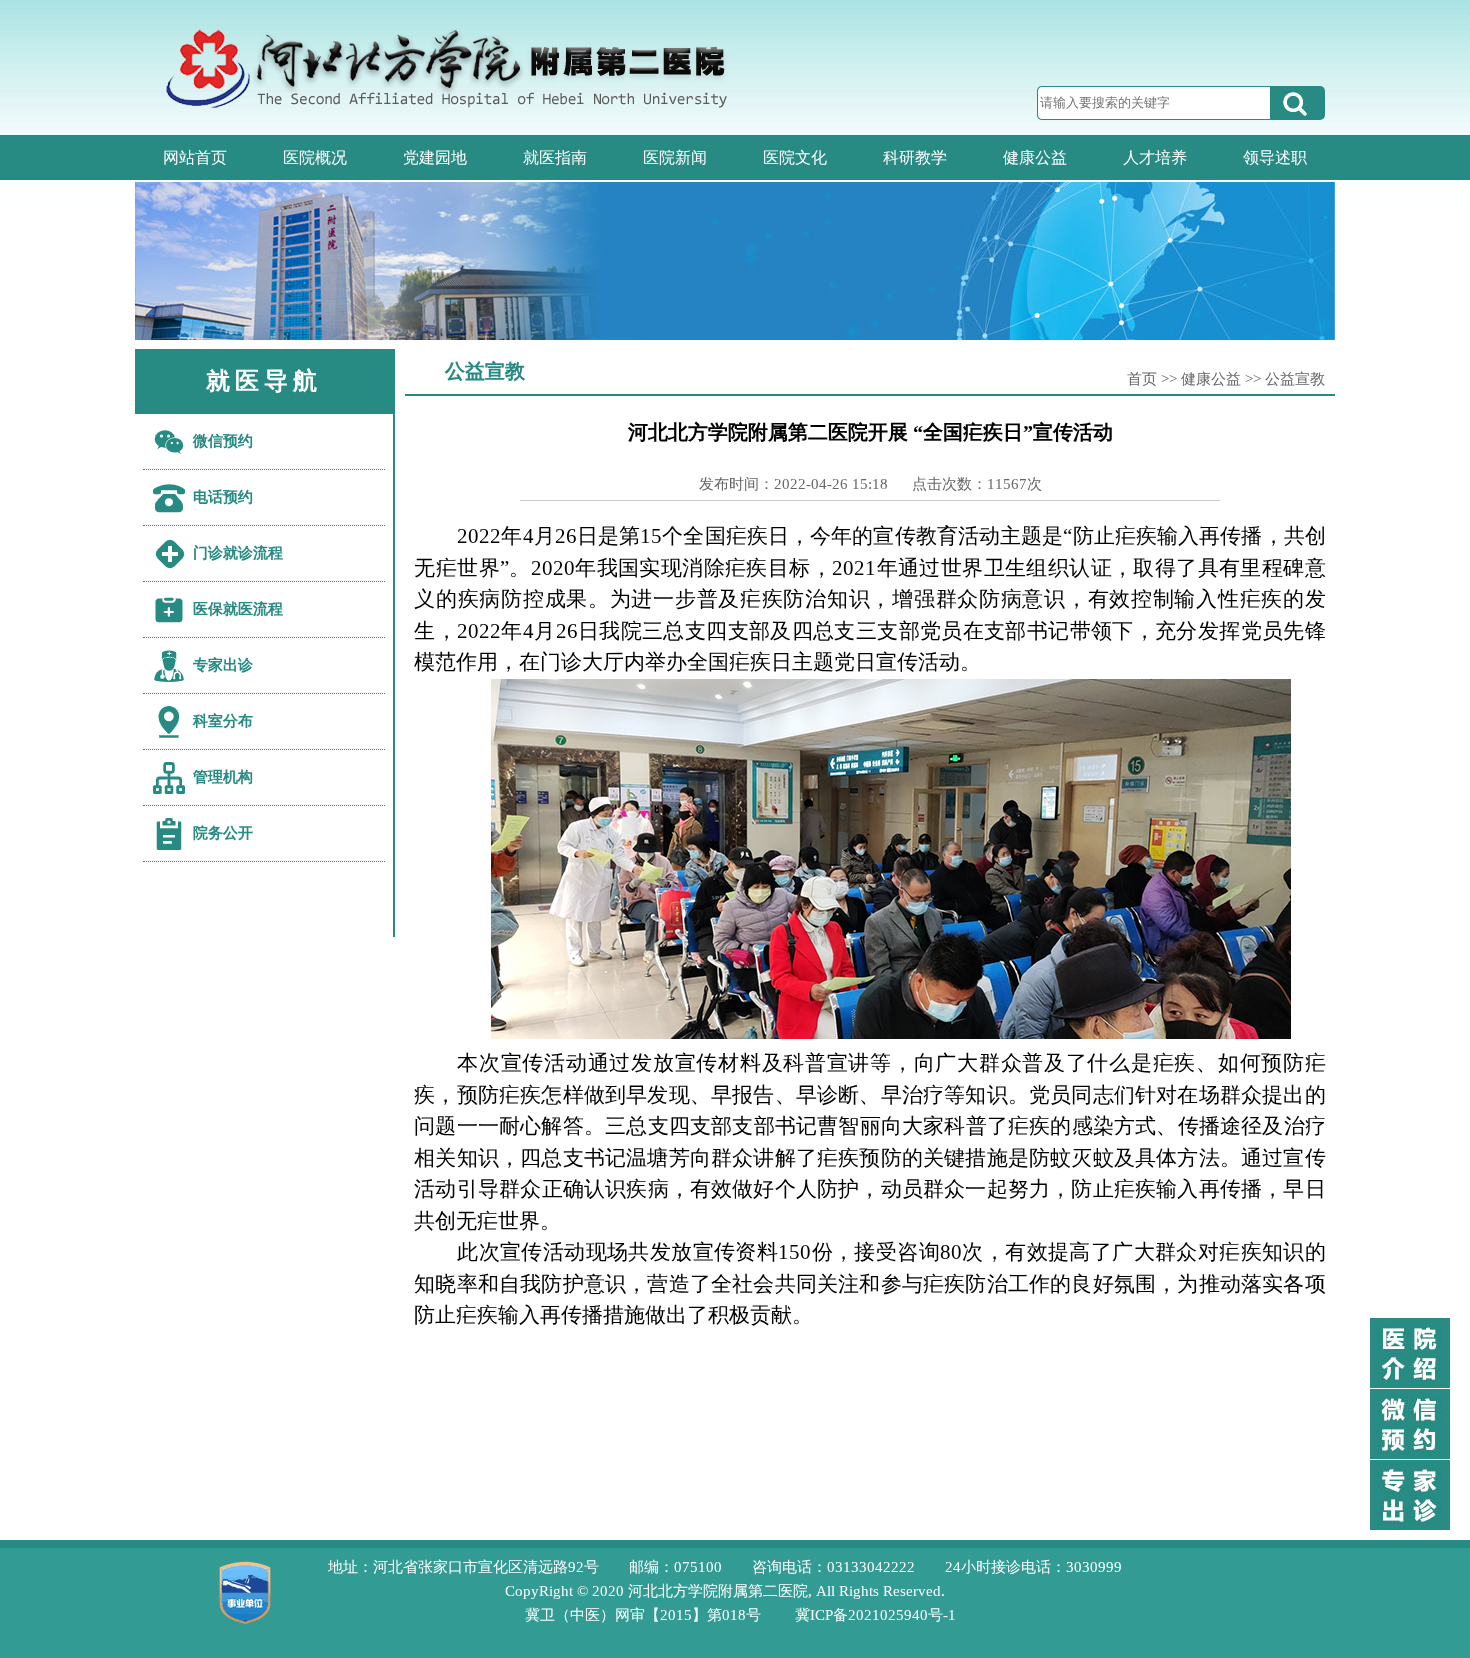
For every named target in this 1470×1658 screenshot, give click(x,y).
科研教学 (915, 157)
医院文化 (795, 157)
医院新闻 (675, 157)
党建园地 (435, 157)
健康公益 (1035, 157)
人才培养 (1155, 157)
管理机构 (223, 777)
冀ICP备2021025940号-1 (875, 1615)
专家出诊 (223, 665)
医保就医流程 (238, 609)
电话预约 (223, 497)
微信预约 (223, 441)
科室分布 (223, 721)
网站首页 (195, 157)
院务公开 (223, 833)
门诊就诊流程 (238, 553)
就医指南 (555, 157)
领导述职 (1275, 157)
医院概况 (315, 157)
